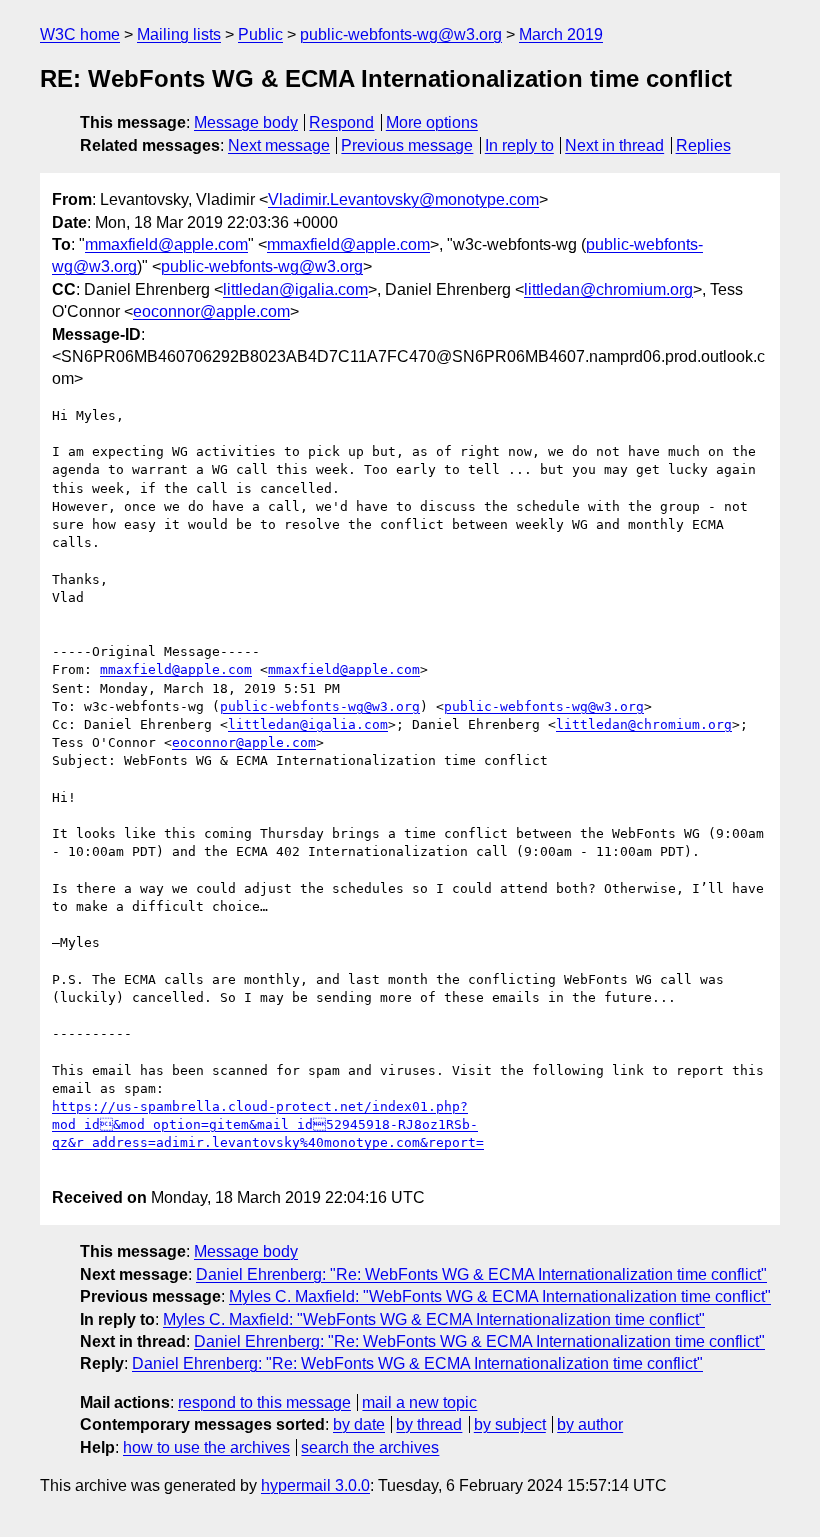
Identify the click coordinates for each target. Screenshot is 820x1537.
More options (432, 122)
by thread (429, 1424)
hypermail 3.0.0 (315, 1485)
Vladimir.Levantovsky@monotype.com (403, 199)
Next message (279, 145)
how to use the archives (206, 1447)
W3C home (80, 34)
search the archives (370, 1447)
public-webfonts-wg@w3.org (401, 34)
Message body (246, 122)
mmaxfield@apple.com (166, 244)
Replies (703, 145)
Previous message (407, 145)
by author (590, 1424)
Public (260, 34)
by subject (510, 1424)
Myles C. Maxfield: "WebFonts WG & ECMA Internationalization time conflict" (500, 1296)
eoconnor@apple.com (211, 311)
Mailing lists (179, 34)
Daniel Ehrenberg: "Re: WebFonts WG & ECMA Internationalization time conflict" (481, 1274)
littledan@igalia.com (295, 289)
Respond (341, 122)
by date (359, 1424)
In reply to (519, 145)
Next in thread (614, 145)
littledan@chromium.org (608, 289)
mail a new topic (419, 1402)
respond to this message (264, 1402)
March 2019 (561, 34)
